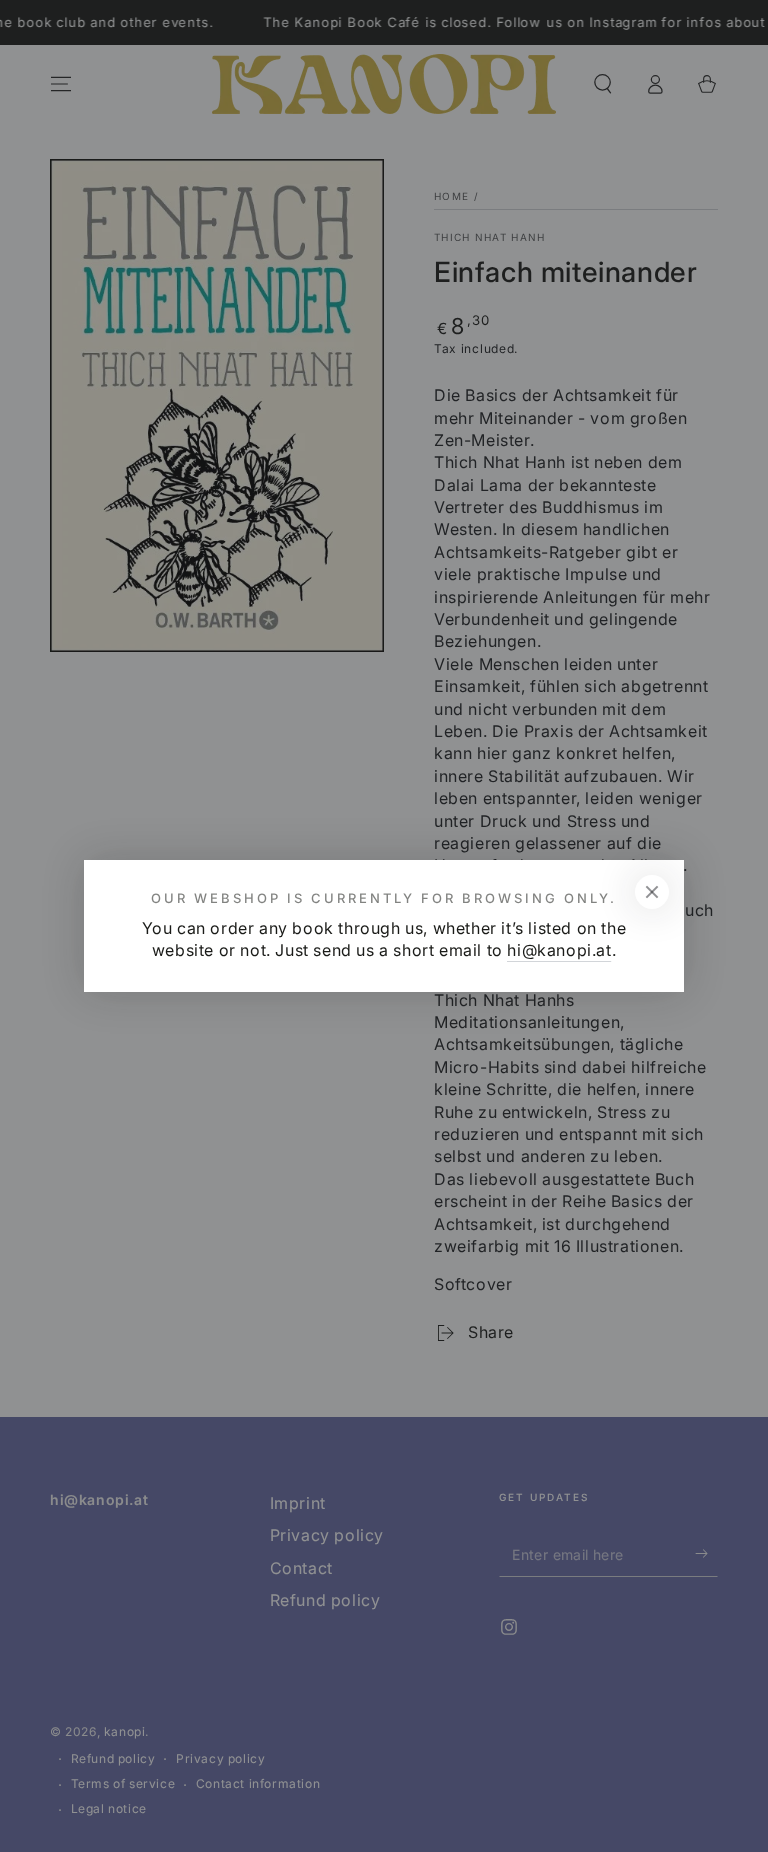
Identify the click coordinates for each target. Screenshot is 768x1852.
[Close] (652, 892)
